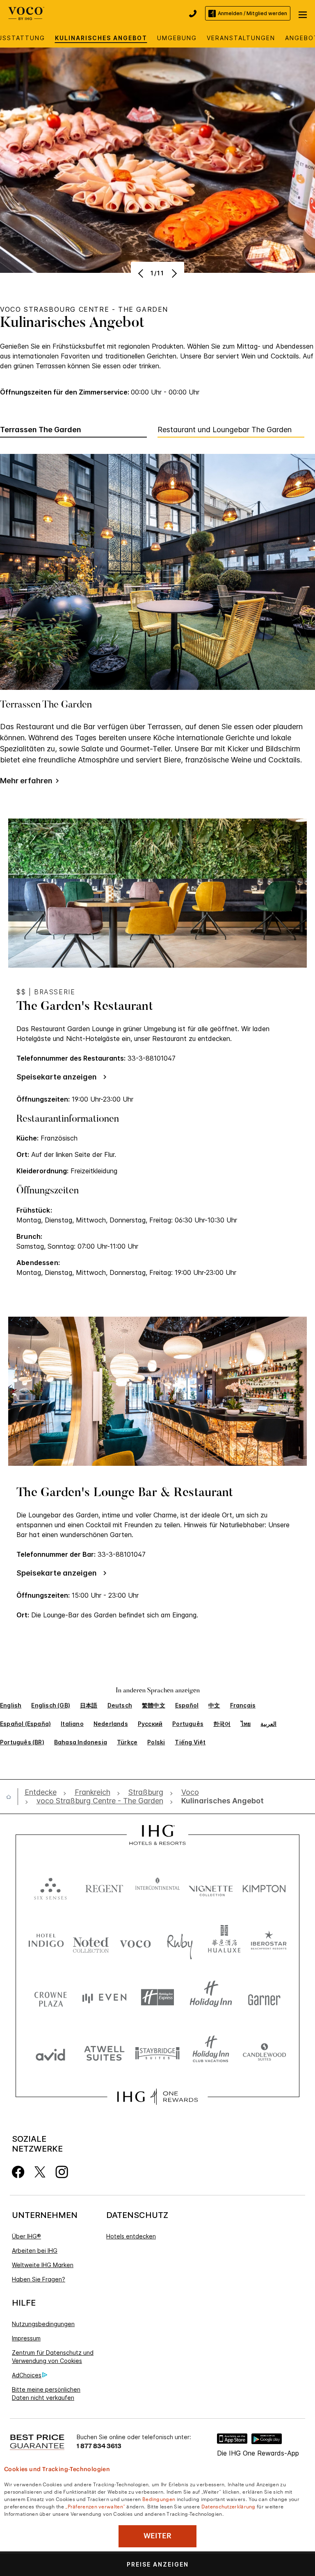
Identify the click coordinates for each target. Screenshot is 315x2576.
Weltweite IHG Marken (43, 2265)
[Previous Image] (142, 273)
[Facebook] (18, 2171)
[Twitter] (40, 2171)
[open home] (12, 1797)
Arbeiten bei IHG (35, 2251)
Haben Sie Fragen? (39, 2279)
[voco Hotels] (26, 12)
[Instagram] (62, 2171)
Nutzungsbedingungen (43, 2324)
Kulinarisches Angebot (101, 38)
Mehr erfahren (26, 781)
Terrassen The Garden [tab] (41, 430)
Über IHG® (26, 2236)
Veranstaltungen (241, 38)
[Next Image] (173, 273)
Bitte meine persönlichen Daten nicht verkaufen (46, 2393)
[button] (303, 14)
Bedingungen (159, 2499)
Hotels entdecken (131, 2236)
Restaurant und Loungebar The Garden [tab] (225, 430)
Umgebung (177, 38)
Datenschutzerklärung (228, 2506)
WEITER (157, 2536)
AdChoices (27, 2375)
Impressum (26, 2338)
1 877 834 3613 (99, 2446)
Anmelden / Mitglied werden (252, 13)
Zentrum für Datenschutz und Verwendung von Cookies (53, 2357)
